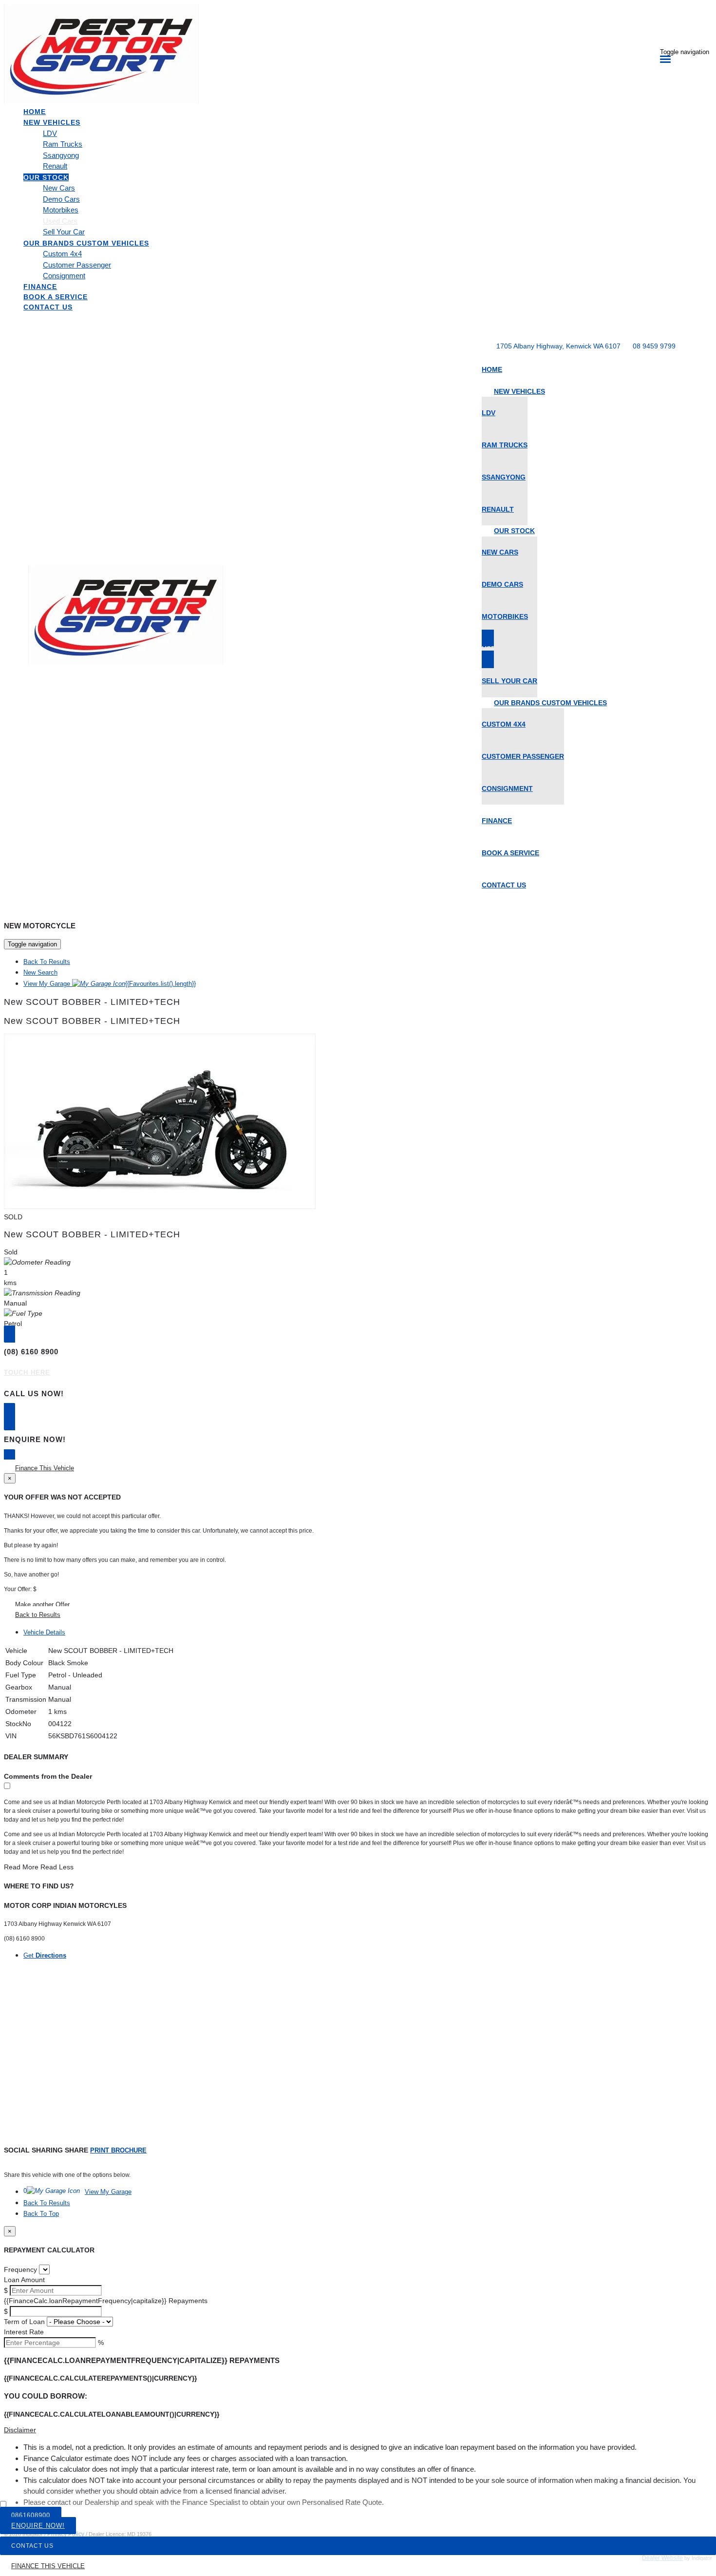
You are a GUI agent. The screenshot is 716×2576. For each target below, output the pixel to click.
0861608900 (31, 2515)
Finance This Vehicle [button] (45, 1468)
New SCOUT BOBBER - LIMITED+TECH (92, 1002)
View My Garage (110, 984)
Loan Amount (24, 2280)
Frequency (20, 2269)
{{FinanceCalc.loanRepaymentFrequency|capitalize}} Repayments (106, 2301)
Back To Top (41, 2214)
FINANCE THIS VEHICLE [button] (48, 2566)
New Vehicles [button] (52, 122)
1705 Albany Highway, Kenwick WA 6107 (558, 346)
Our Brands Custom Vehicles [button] (86, 243)
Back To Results (47, 962)
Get (45, 1955)
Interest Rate (24, 2332)
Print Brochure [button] (118, 2150)
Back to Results (38, 1615)
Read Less (57, 1867)
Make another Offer (42, 1605)
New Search (40, 972)
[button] (358, 2430)
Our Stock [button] (46, 177)
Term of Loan (24, 2322)
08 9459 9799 (654, 346)
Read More (21, 1867)
